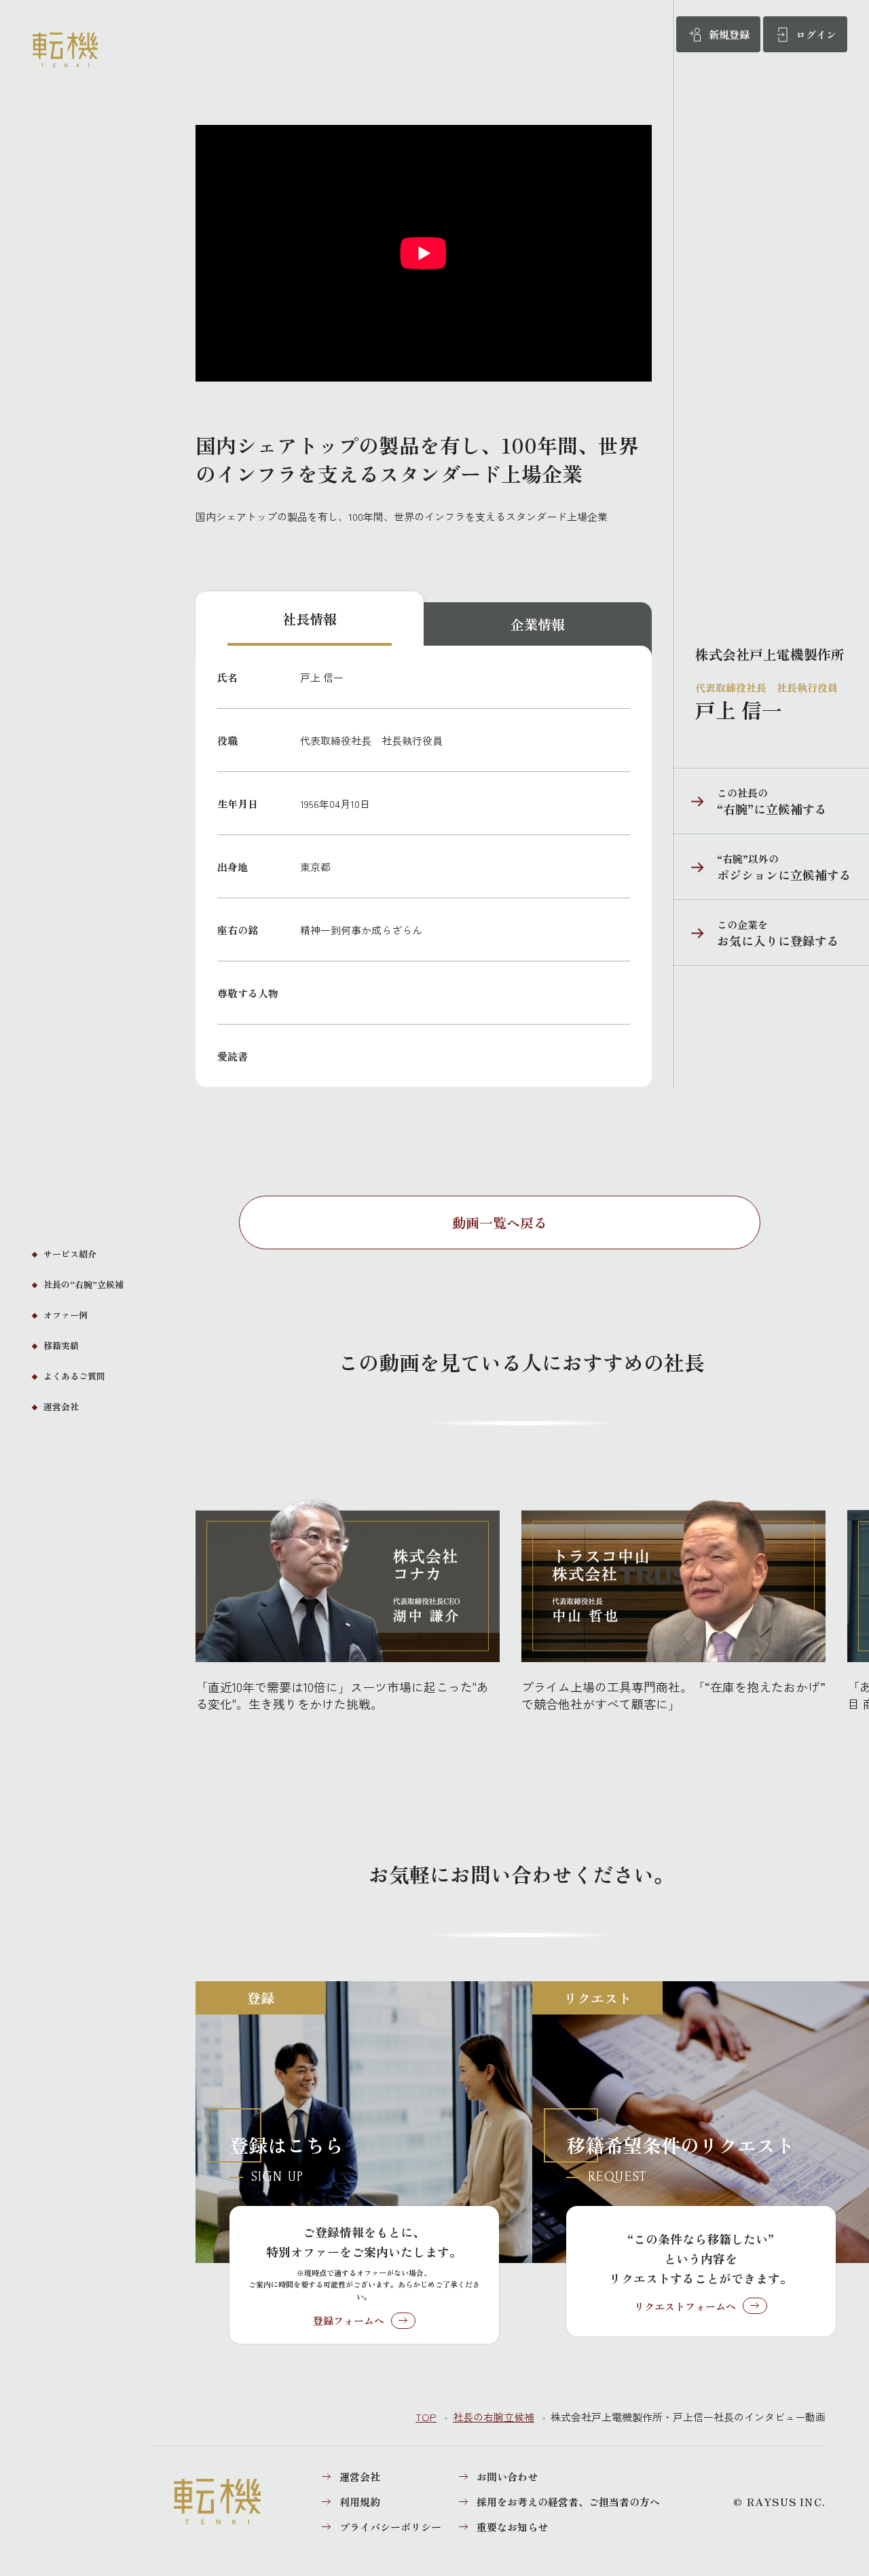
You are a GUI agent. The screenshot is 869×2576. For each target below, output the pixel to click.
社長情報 (310, 619)
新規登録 (729, 34)
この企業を (756, 933)
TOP (426, 2417)
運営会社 (61, 1406)
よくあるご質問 (74, 1376)
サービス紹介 (70, 1254)
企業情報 (538, 624)
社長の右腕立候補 (494, 2417)
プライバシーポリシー (390, 2527)
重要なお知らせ (512, 2527)
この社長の (750, 801)
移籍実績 (61, 1345)
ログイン (816, 34)
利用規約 (360, 2502)
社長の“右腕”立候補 (84, 1284)
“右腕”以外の (762, 867)
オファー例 (66, 1315)
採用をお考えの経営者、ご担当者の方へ (568, 2502)
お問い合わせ (507, 2477)
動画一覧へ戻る (500, 1222)
